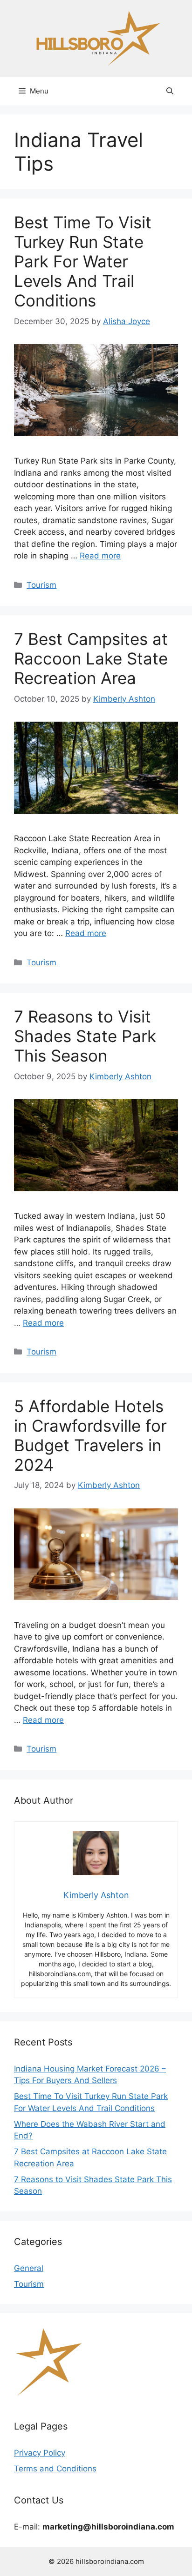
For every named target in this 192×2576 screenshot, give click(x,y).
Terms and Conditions (55, 2469)
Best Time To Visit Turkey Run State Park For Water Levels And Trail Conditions (83, 261)
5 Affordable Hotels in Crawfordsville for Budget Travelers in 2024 (90, 1435)
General (29, 2268)
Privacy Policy (40, 2453)
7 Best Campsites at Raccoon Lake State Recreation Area (91, 658)
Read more (100, 556)
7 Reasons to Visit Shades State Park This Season (85, 1036)
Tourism (41, 585)
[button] (170, 91)
